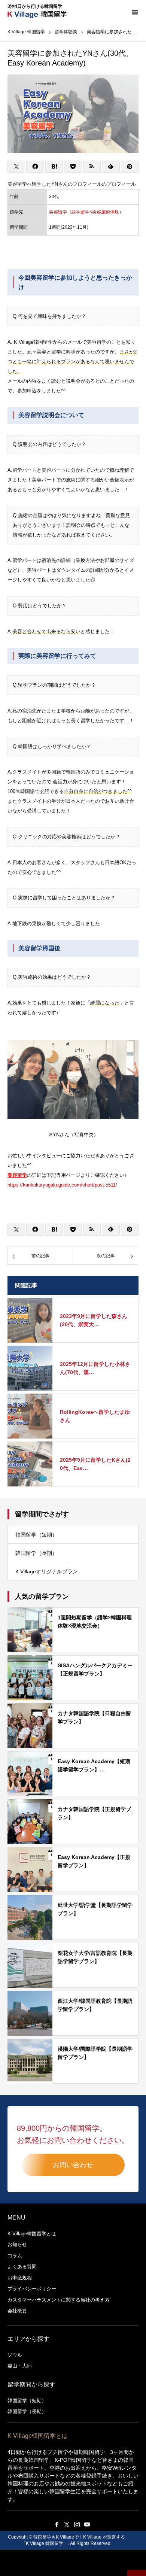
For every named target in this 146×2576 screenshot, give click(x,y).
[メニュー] (135, 11)
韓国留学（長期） (36, 1553)
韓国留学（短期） (36, 1535)
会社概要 (17, 2311)
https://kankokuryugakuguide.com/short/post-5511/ (62, 1185)
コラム (15, 2256)
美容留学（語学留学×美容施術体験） (86, 212)
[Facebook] (57, 2524)
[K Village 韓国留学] (26, 25)
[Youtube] (87, 2524)
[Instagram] (77, 2524)
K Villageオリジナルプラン (47, 1571)
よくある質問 (22, 2267)
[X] (67, 2524)
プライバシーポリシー (32, 2289)
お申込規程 (20, 2278)
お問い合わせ (73, 2165)
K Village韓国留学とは (32, 2234)
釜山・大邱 (20, 2366)
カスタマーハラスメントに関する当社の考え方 (59, 2300)
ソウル (15, 2355)
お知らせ (17, 2244)
